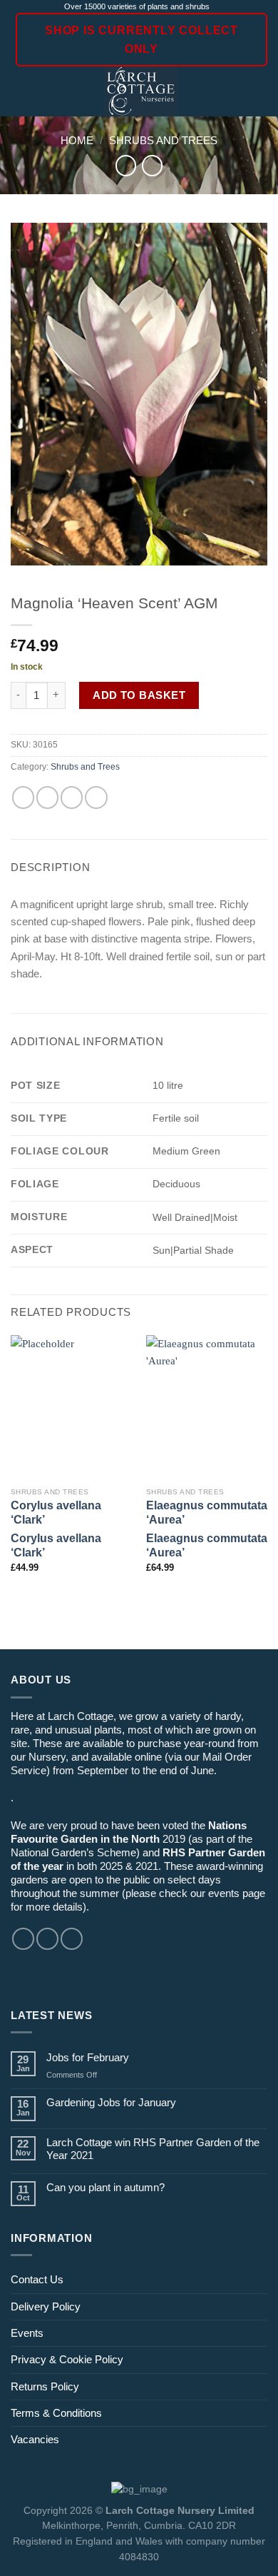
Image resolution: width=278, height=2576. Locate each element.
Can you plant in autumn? (105, 2187)
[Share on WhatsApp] (23, 797)
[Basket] (260, 91)
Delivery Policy (46, 2306)
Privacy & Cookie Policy (67, 2359)
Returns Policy (45, 2386)
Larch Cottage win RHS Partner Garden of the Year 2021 (153, 2149)
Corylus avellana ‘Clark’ (56, 1513)
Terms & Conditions (56, 2413)
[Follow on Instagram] (47, 1939)
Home (77, 140)
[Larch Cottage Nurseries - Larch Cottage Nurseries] (141, 91)
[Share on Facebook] (47, 797)
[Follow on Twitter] (72, 1939)
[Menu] (19, 92)
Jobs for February (88, 2057)
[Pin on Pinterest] (96, 797)
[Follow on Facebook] (23, 1939)
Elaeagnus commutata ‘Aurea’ (207, 1513)
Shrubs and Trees (163, 140)
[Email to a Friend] (72, 797)
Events (27, 2333)
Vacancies (35, 2439)
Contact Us (37, 2279)
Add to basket (139, 695)
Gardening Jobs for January (111, 2102)
